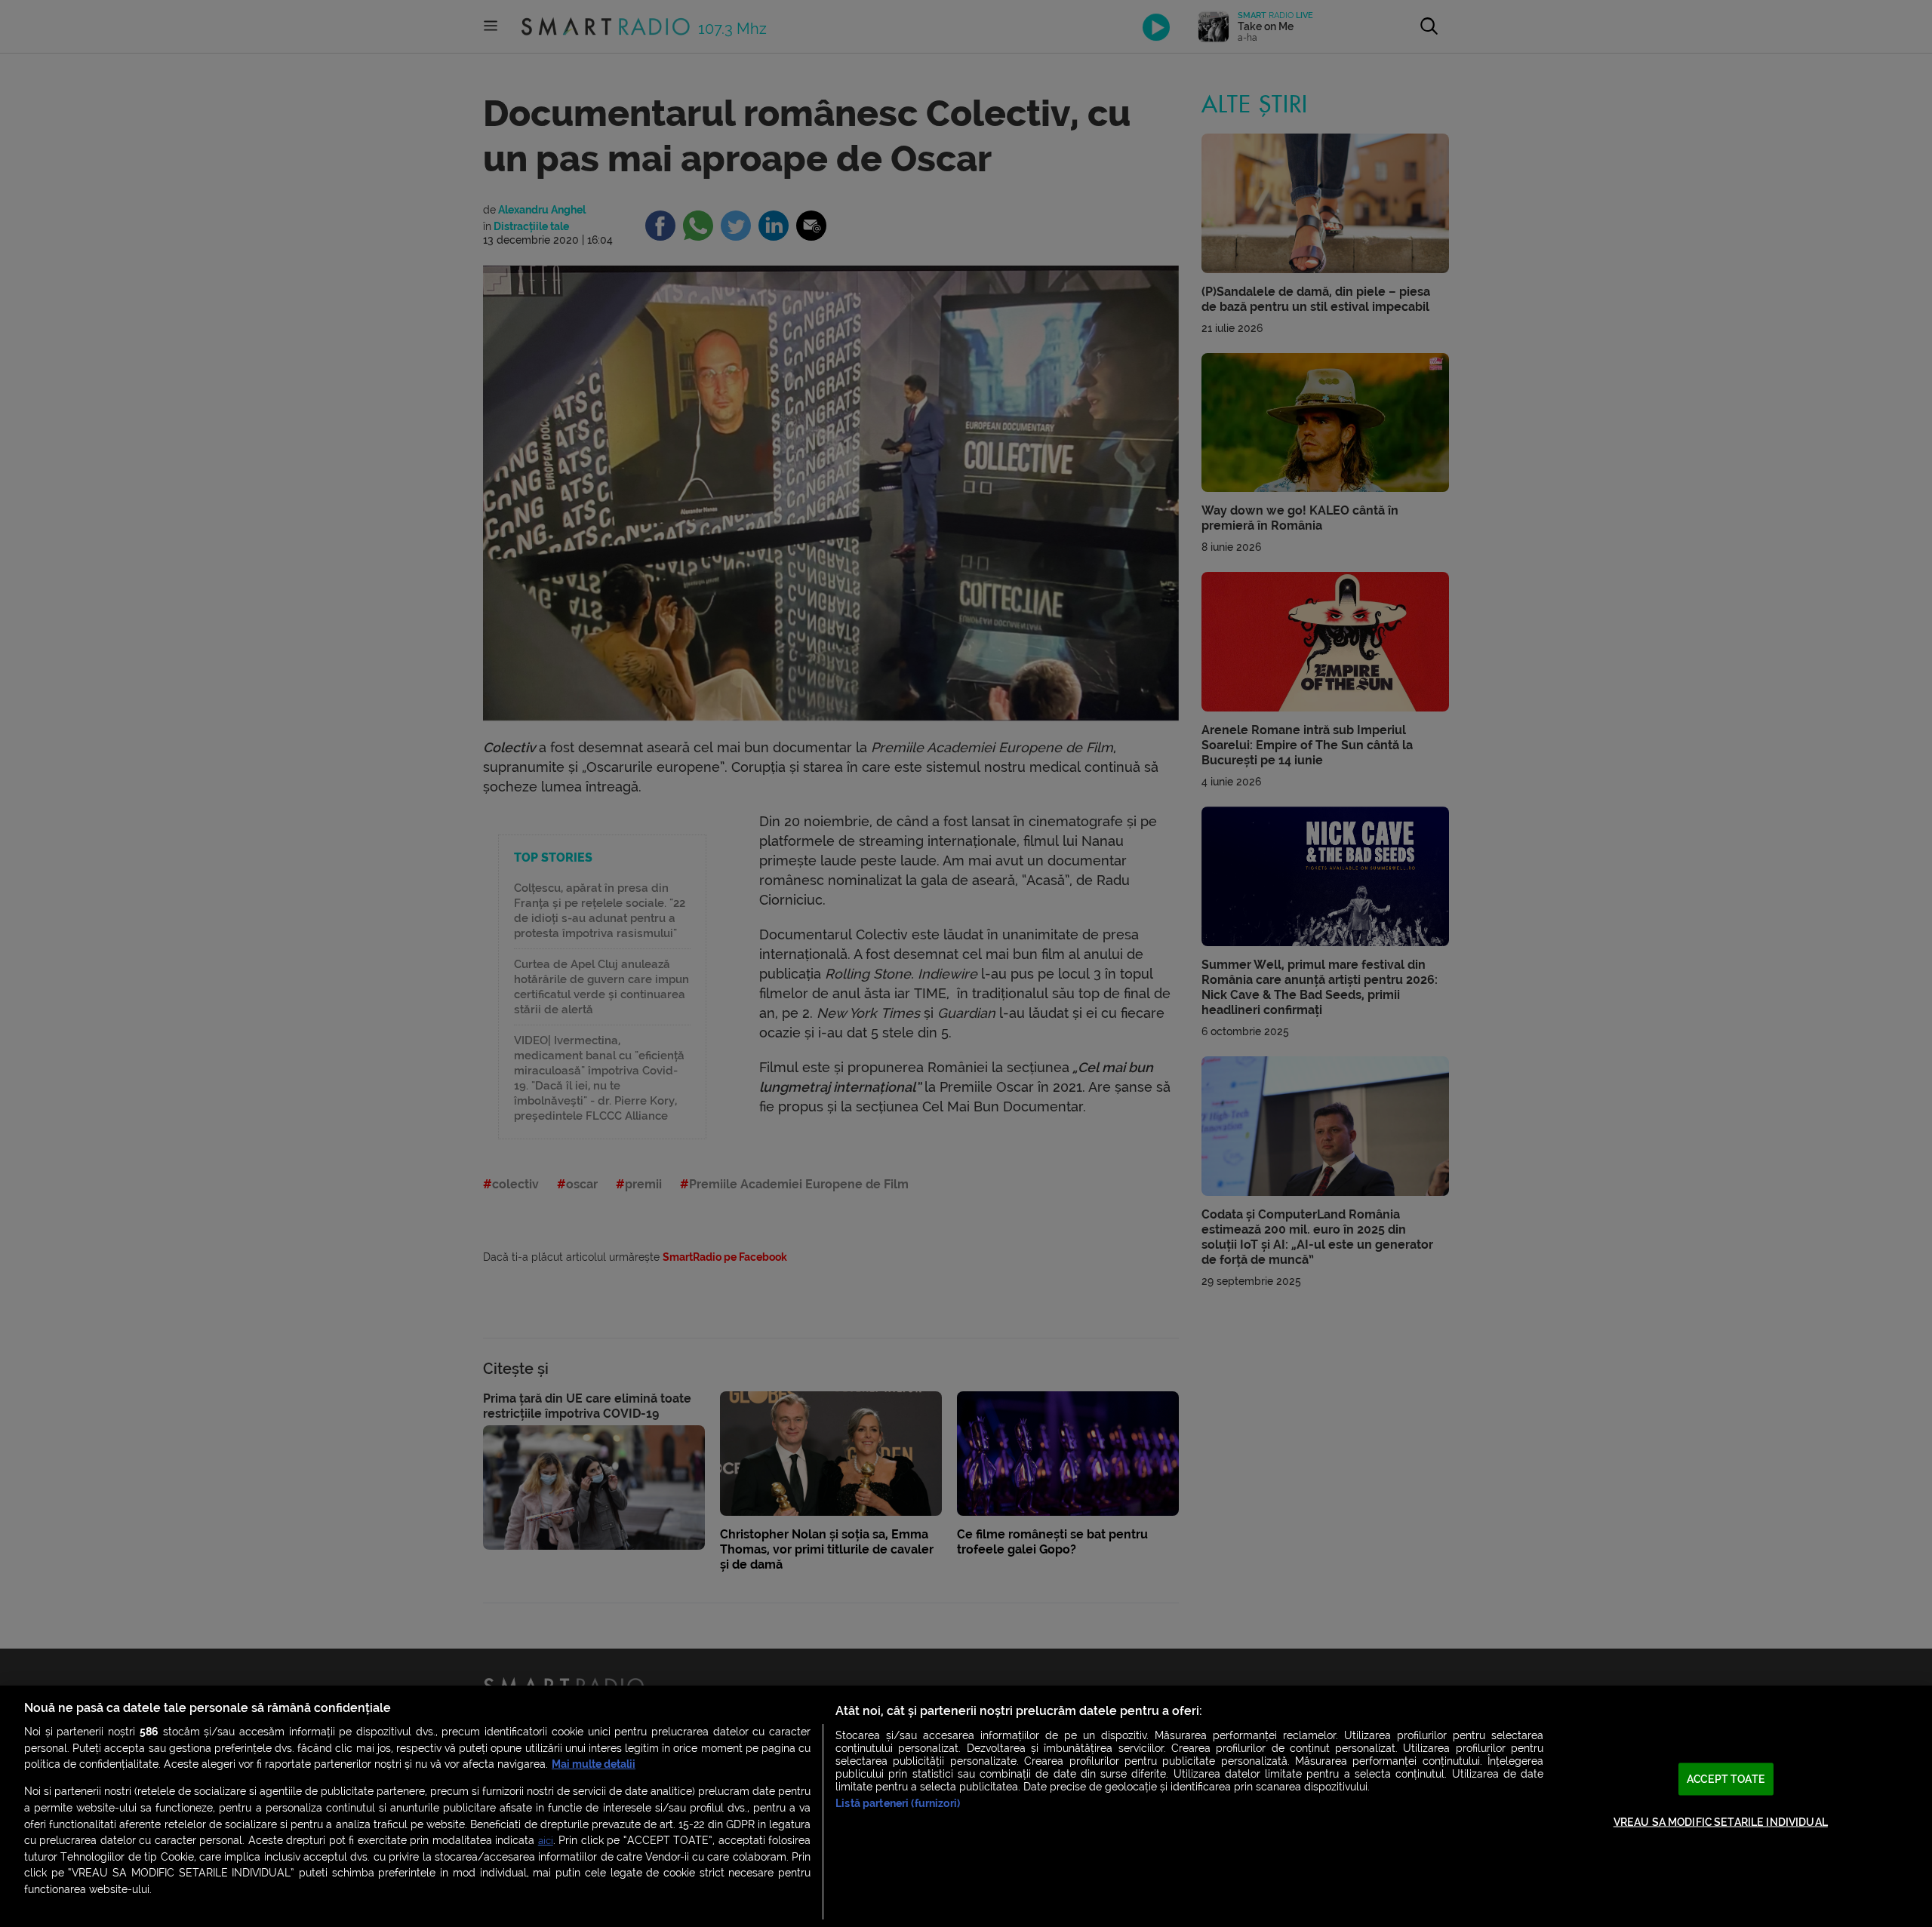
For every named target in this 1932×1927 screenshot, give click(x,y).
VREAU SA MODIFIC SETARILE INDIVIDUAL (1721, 1822)
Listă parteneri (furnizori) (898, 1804)
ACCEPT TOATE (1726, 1779)
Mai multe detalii (594, 1764)
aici (546, 1841)
